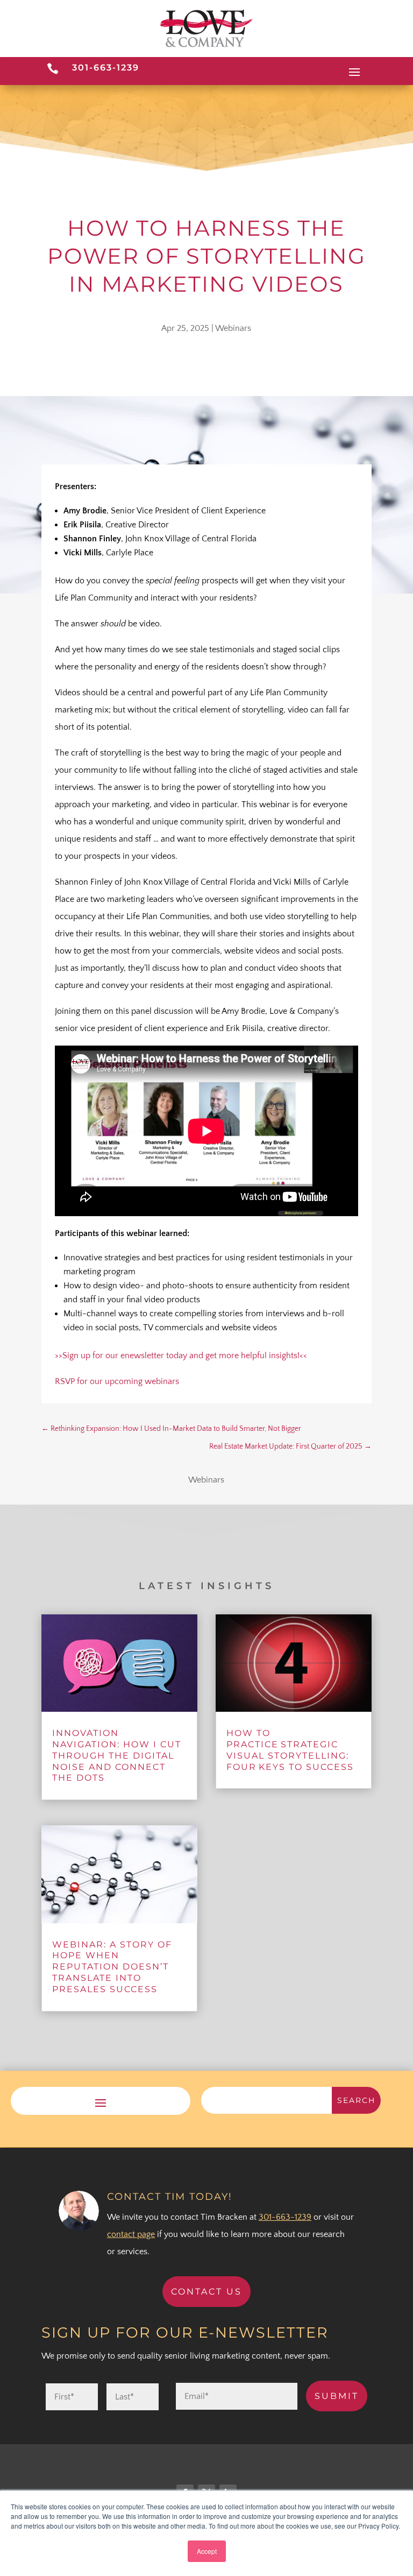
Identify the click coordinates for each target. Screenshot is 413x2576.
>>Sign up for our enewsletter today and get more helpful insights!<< (181, 1356)
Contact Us (206, 2292)
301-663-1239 (106, 68)
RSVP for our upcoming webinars (117, 1381)
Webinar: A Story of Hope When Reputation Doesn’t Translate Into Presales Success (112, 1967)
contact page (131, 2234)
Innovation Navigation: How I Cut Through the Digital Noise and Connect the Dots (117, 1755)
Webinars (233, 328)
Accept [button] (207, 2551)
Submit (337, 2396)
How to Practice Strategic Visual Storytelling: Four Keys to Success (290, 1750)
